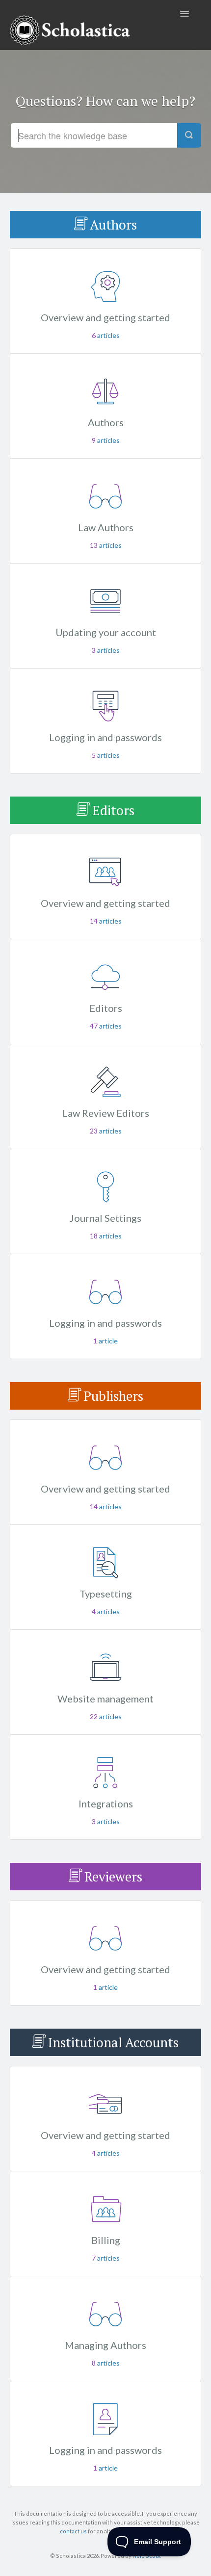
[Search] (189, 135)
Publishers (113, 1396)
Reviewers (113, 1877)
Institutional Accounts (113, 2042)
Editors (113, 810)
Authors (113, 225)
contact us (73, 2531)
